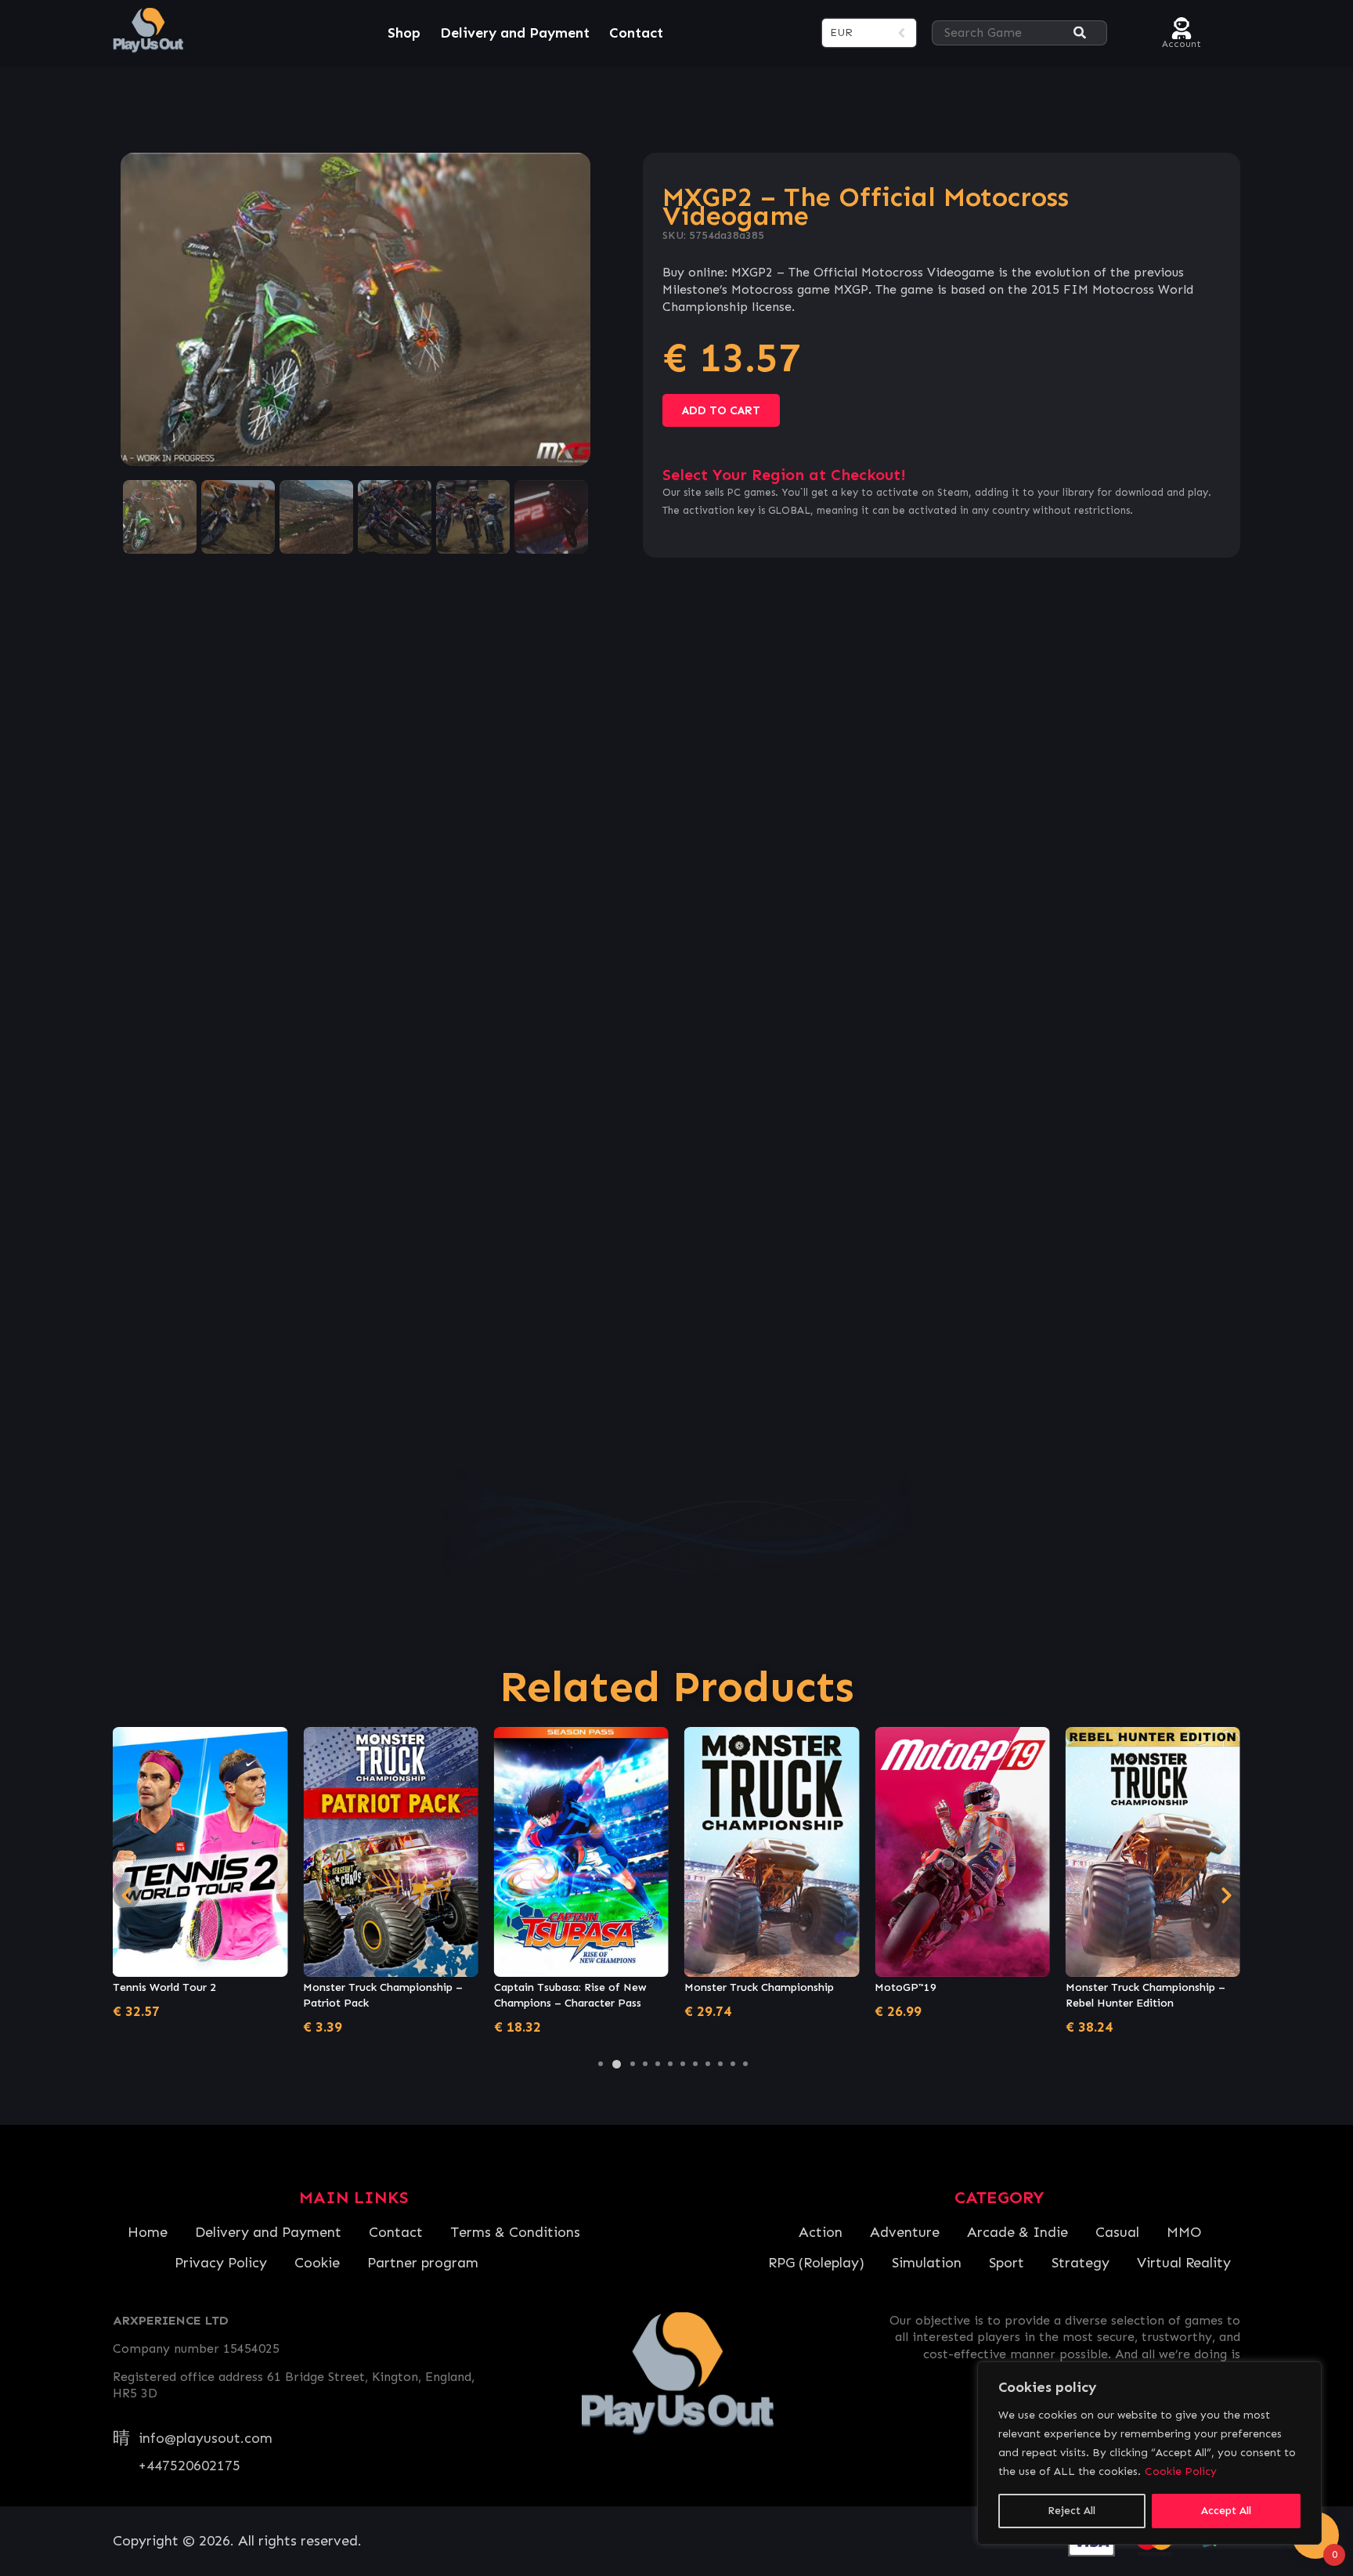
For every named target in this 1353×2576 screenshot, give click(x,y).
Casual (1117, 2232)
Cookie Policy (1181, 2471)
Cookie (317, 2263)
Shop (404, 33)
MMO (1184, 2232)
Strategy (1081, 2263)
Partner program (423, 2263)
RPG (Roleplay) (816, 2263)
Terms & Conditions (515, 2232)
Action (821, 2232)
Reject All (1072, 2511)
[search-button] (1080, 33)
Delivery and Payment (515, 33)
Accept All (1226, 2511)
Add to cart (721, 410)
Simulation (927, 2263)
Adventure (905, 2232)
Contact (636, 33)
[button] (601, 2064)
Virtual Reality (1184, 2263)
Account (1182, 42)
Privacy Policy (221, 2263)
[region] (1149, 2453)
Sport (1007, 2263)
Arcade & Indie (1017, 2232)
